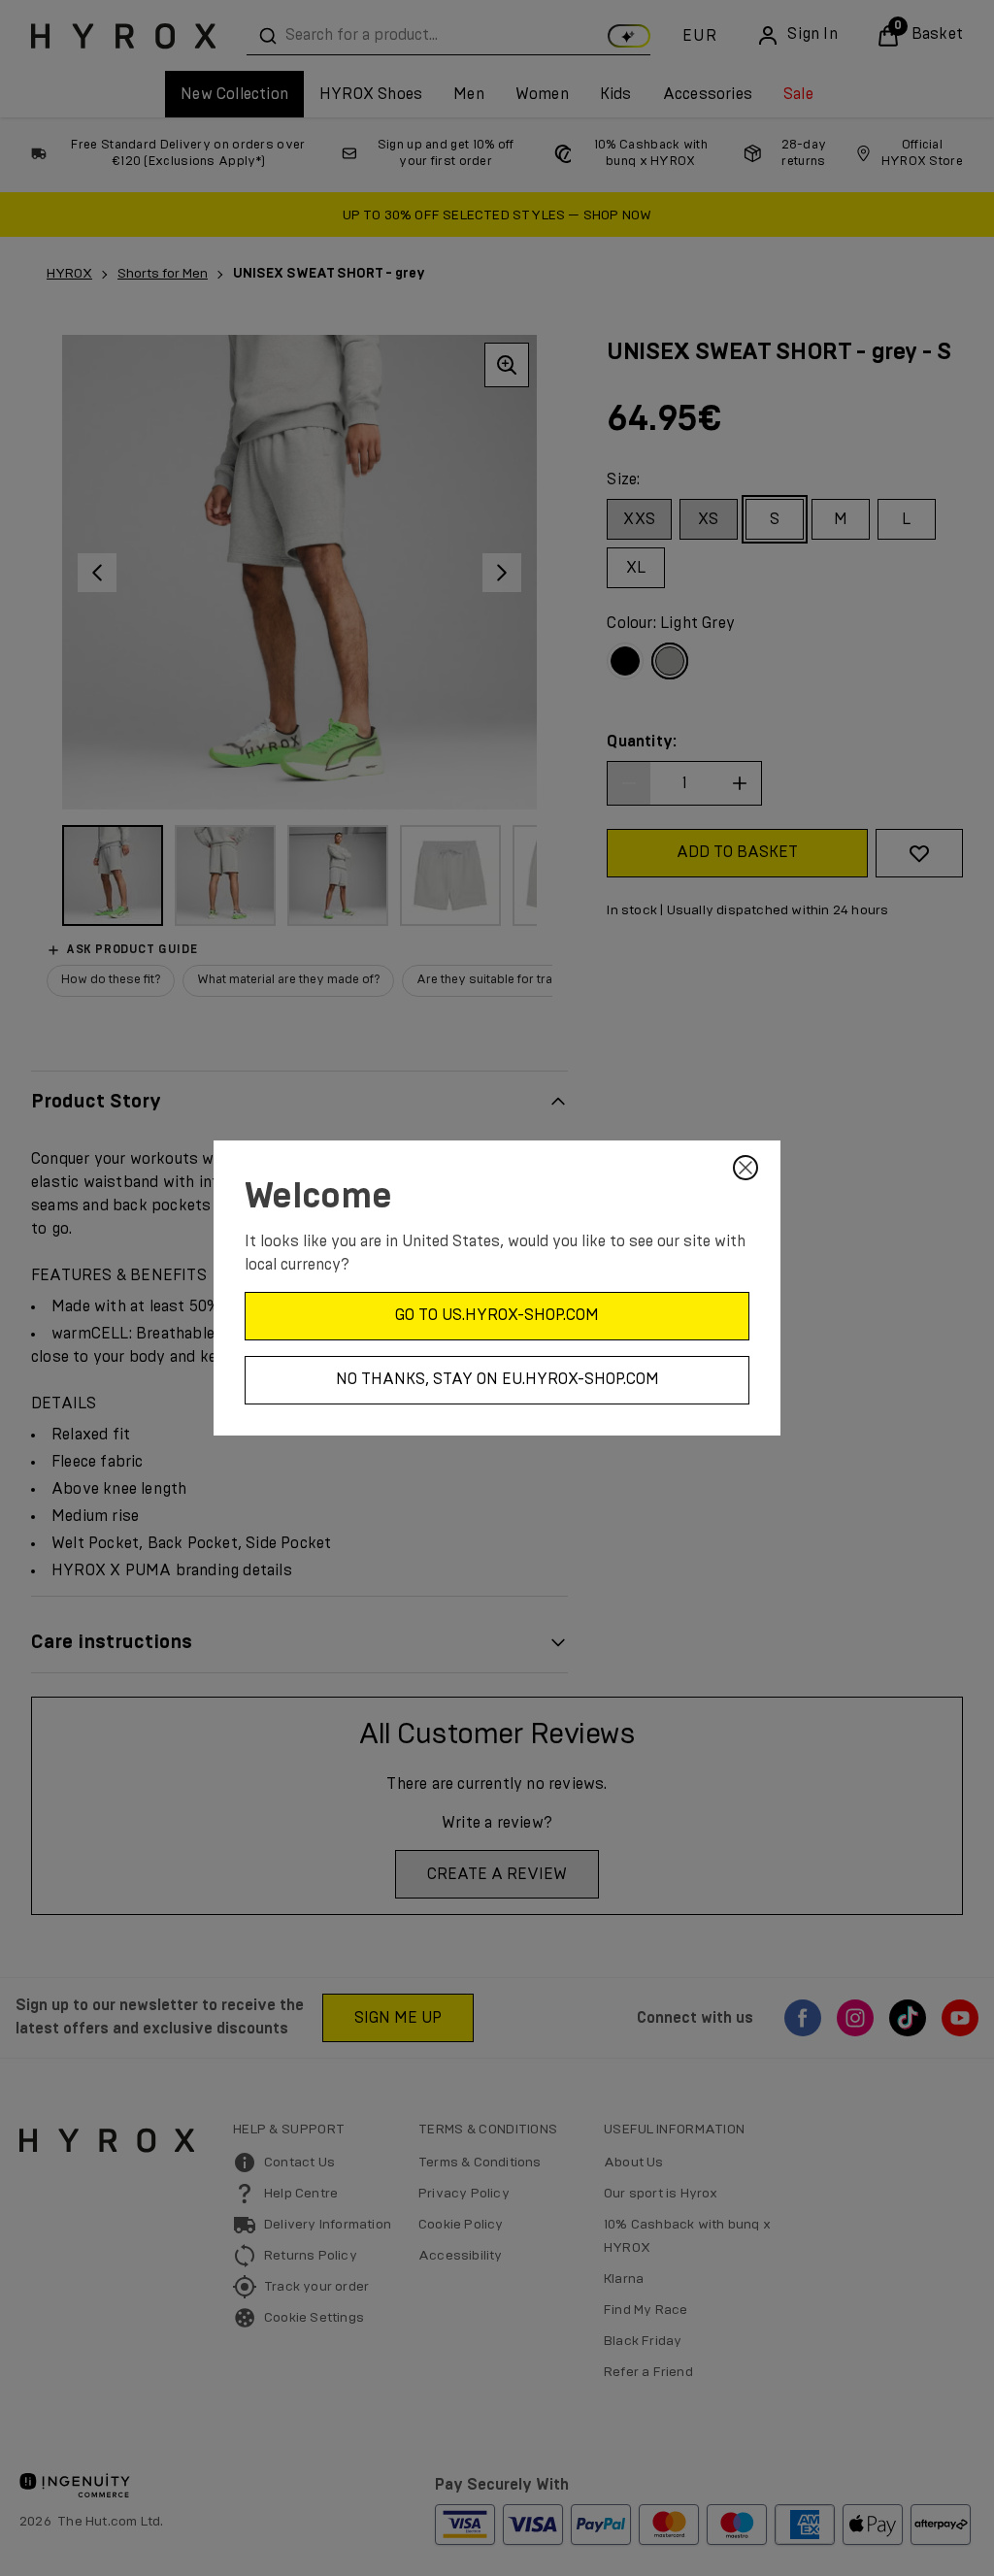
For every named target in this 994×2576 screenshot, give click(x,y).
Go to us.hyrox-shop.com (497, 1315)
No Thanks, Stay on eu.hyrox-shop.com (497, 1379)
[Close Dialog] (745, 1168)
